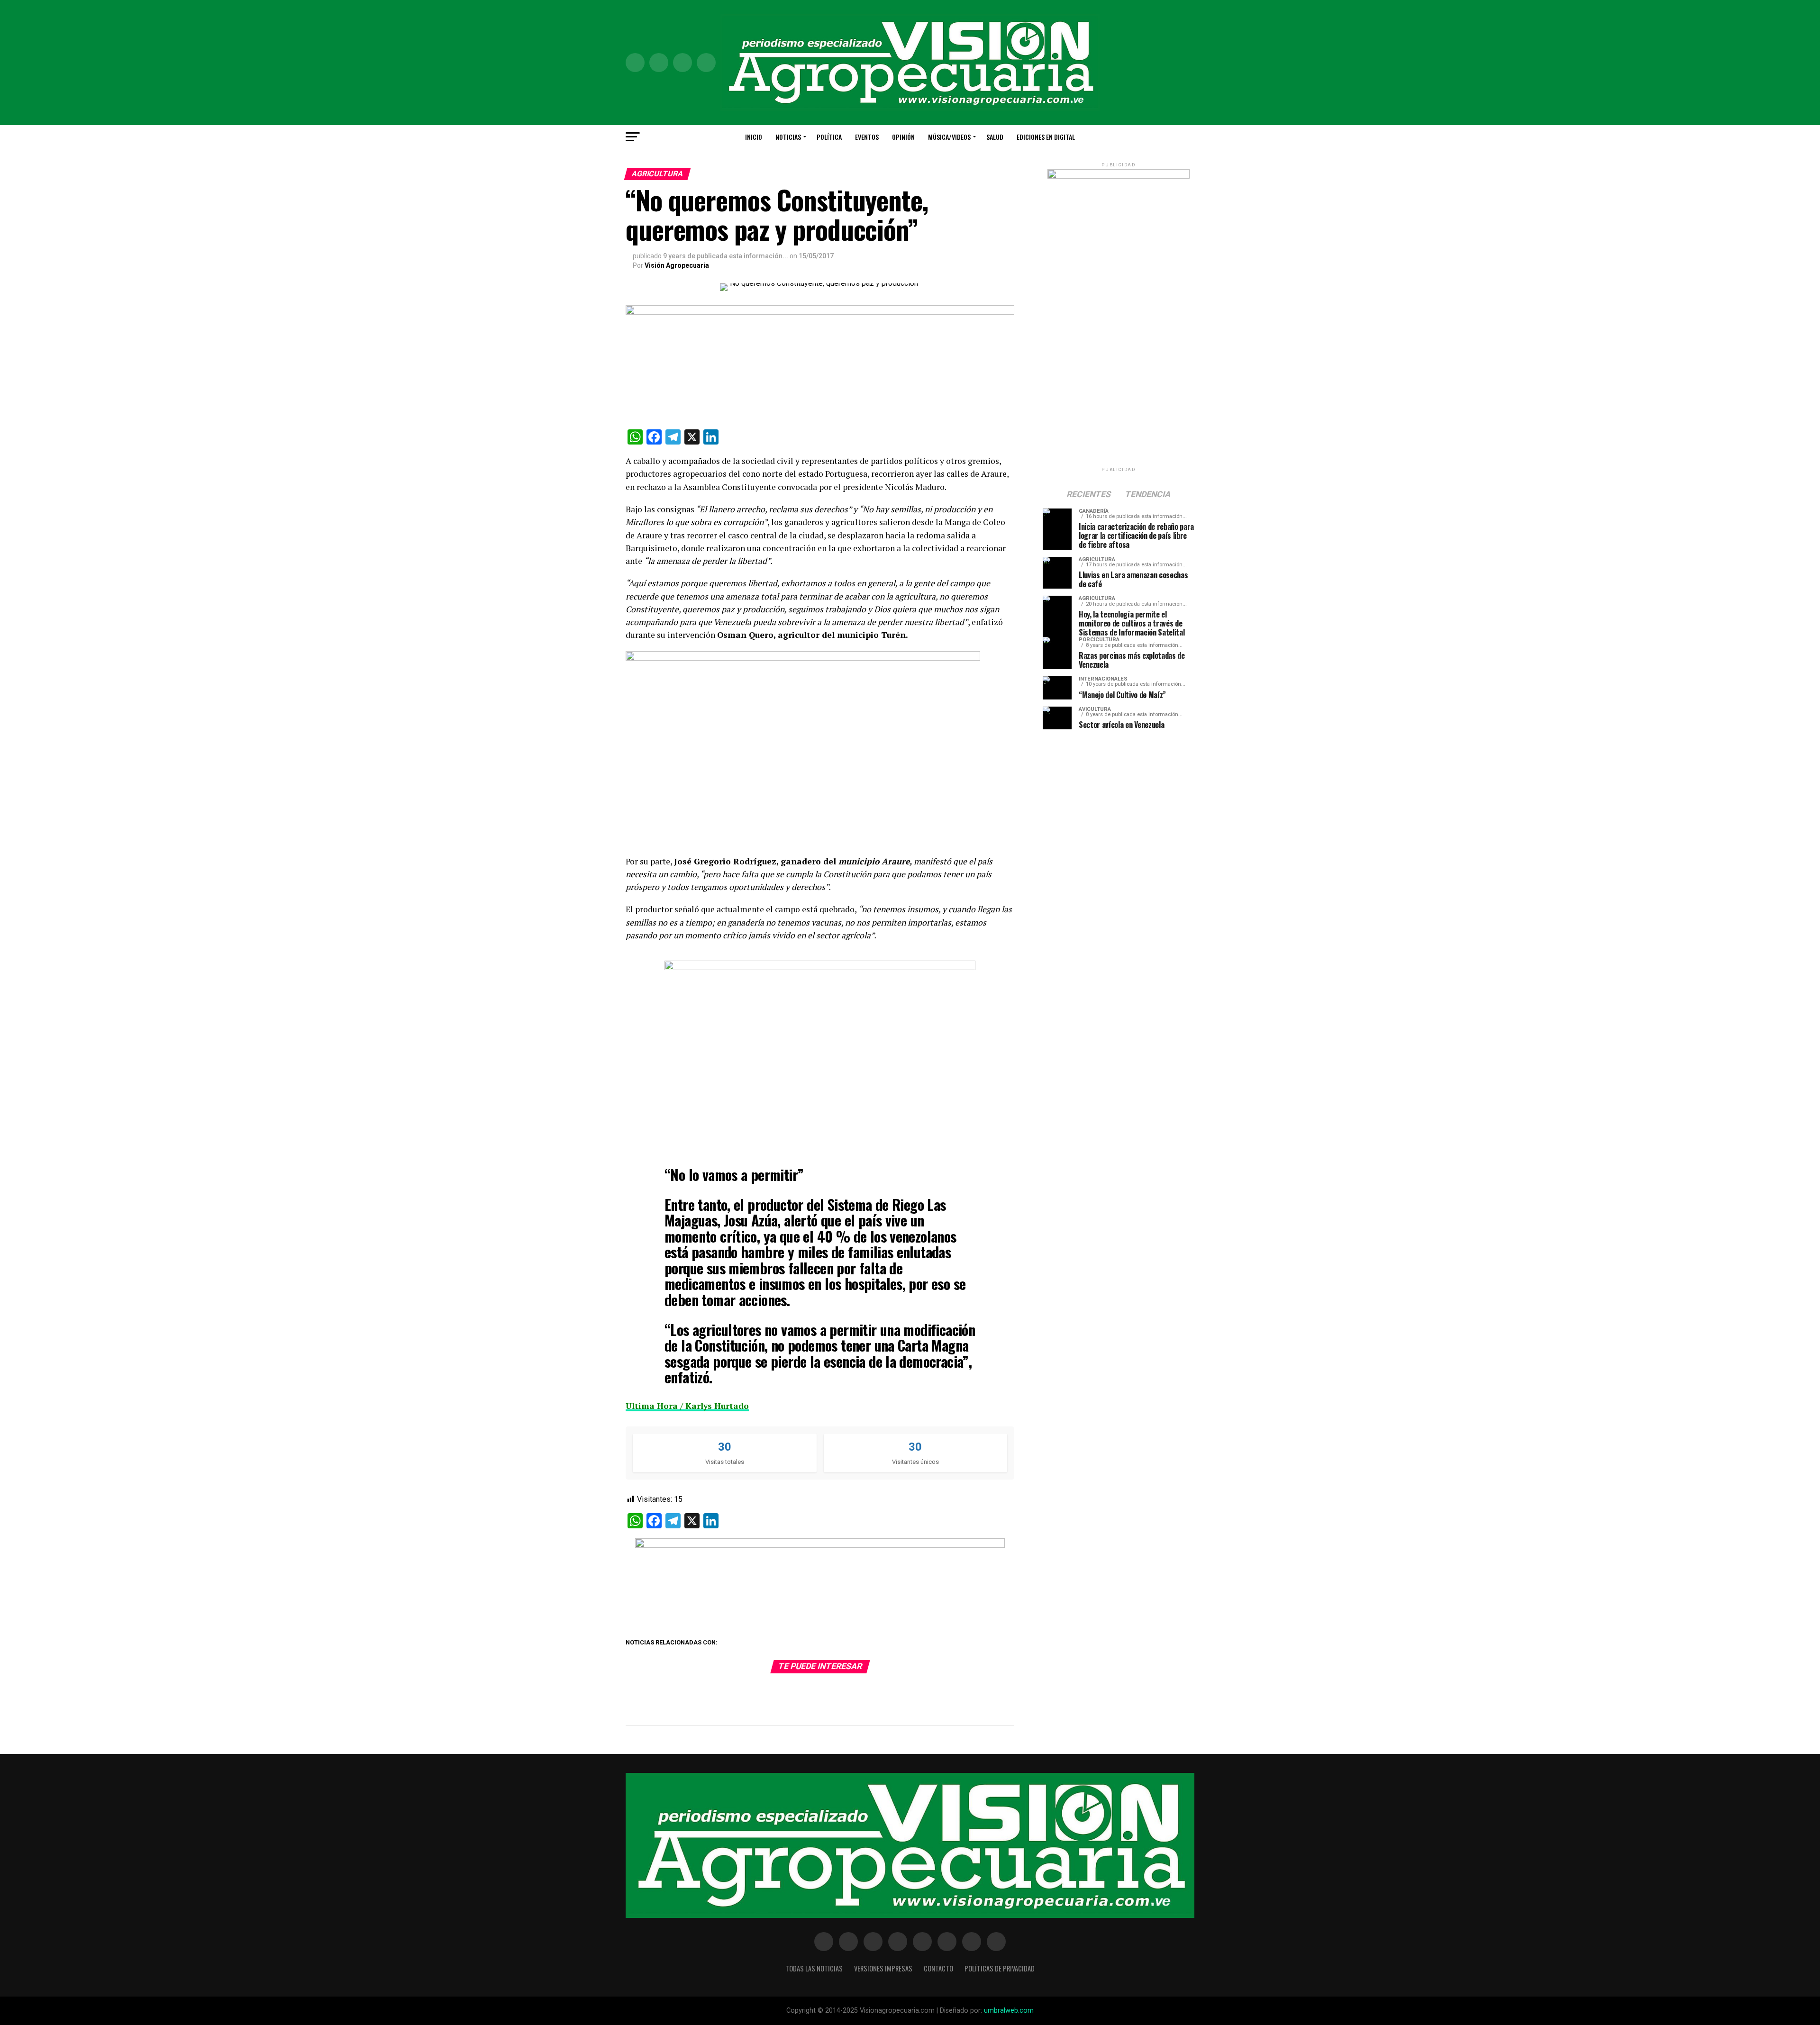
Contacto (938, 1968)
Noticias (788, 137)
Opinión (903, 137)
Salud (995, 137)
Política (829, 137)
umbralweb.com (1009, 2011)
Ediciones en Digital (1046, 137)
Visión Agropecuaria (677, 265)
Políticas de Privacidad (1000, 1968)
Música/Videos (949, 137)
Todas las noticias (814, 1968)
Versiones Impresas (883, 1968)
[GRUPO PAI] (820, 1545)
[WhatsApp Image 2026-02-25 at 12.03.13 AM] (1119, 177)
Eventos (867, 137)
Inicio (754, 137)
